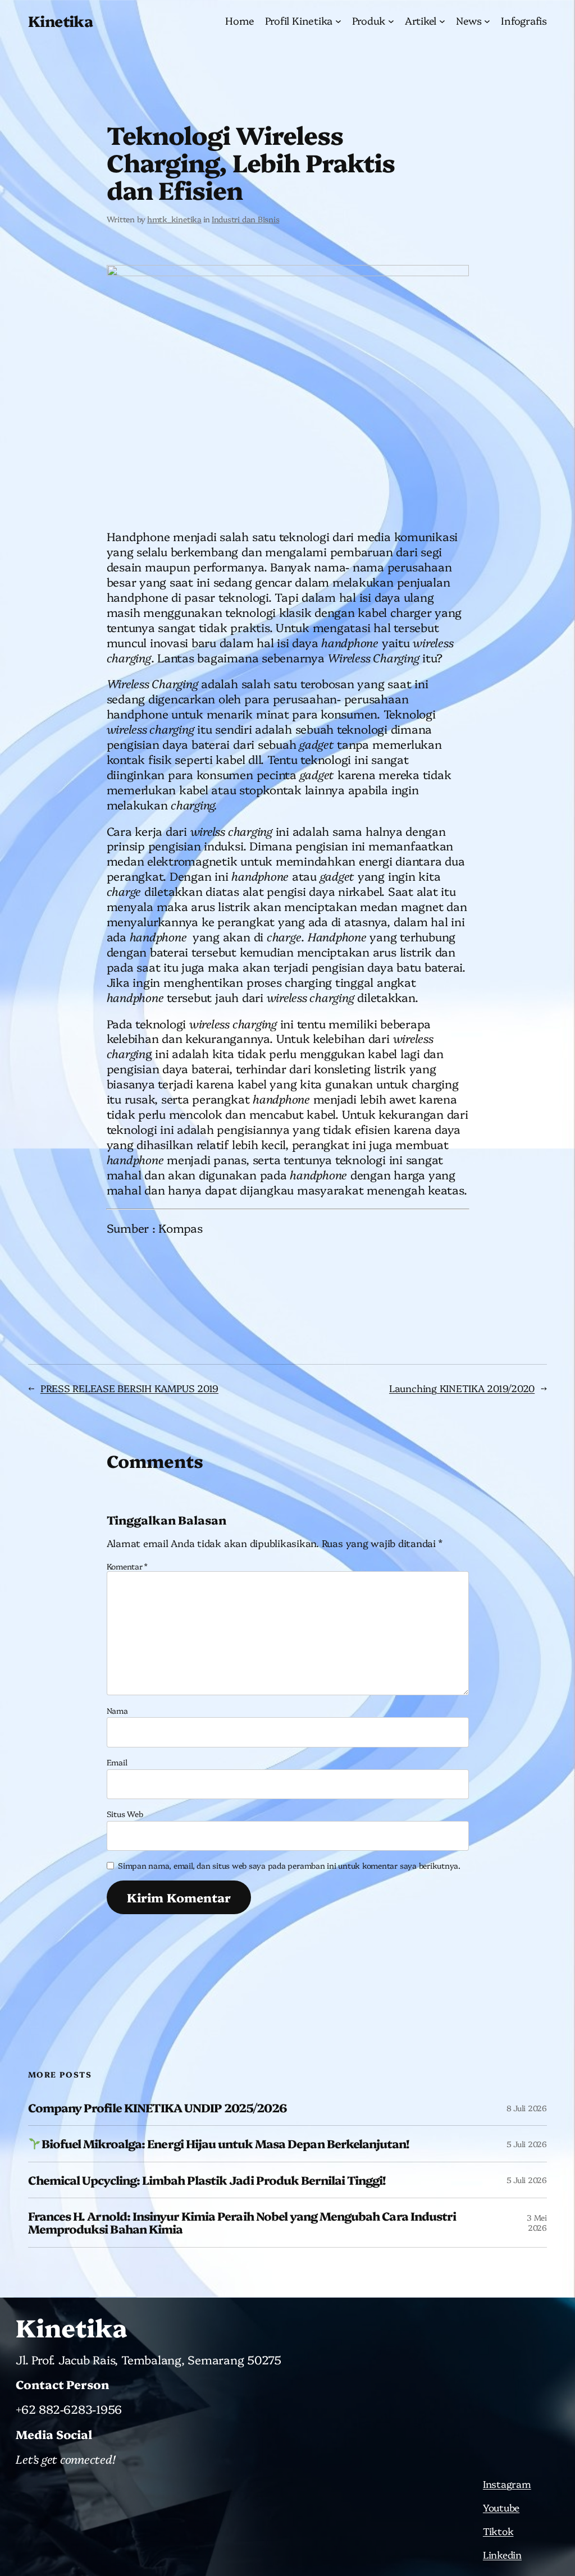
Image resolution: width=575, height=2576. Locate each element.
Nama (117, 1710)
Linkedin (502, 2554)
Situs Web (125, 1814)
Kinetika (60, 20)
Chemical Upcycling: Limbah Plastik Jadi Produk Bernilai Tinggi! (207, 2180)
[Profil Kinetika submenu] (338, 21)
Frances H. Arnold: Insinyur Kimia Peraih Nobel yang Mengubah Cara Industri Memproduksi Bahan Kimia (242, 2223)
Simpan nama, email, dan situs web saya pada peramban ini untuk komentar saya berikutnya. (289, 1865)
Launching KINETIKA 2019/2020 (462, 1388)
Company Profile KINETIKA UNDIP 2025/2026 (158, 2108)
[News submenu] (487, 21)
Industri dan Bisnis (245, 219)
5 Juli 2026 (527, 2144)
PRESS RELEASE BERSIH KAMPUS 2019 (129, 1388)
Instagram (507, 2483)
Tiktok (498, 2531)
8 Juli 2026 (527, 2108)
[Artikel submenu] (442, 21)
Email (117, 1762)
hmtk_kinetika (174, 219)
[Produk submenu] (391, 21)
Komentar (127, 1566)
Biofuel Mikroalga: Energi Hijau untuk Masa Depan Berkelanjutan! (225, 2143)
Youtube (501, 2507)
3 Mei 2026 (537, 2222)
